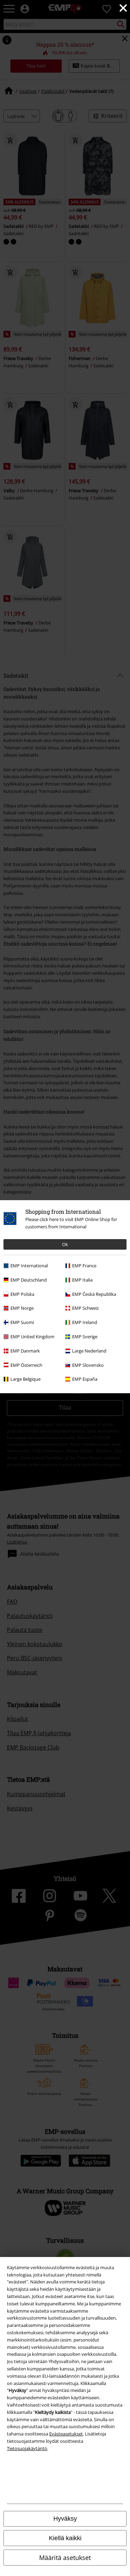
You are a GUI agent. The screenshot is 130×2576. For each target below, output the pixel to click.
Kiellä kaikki (65, 2538)
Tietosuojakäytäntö (27, 2448)
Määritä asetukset (65, 2558)
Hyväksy (65, 2519)
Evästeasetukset (66, 2434)
